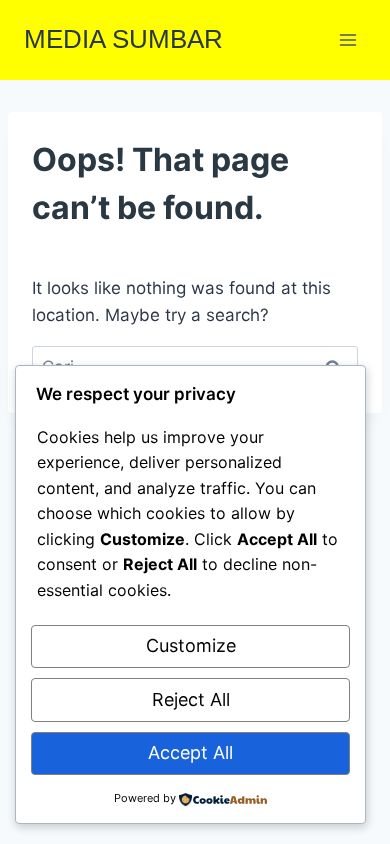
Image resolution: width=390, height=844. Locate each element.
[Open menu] (347, 39)
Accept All (190, 752)
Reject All (191, 699)
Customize (191, 645)
